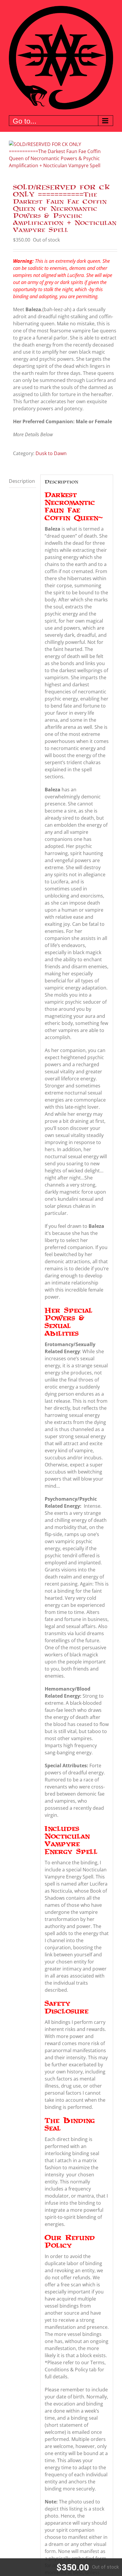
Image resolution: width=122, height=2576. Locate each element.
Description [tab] (22, 481)
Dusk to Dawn (51, 453)
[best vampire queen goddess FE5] (61, 155)
